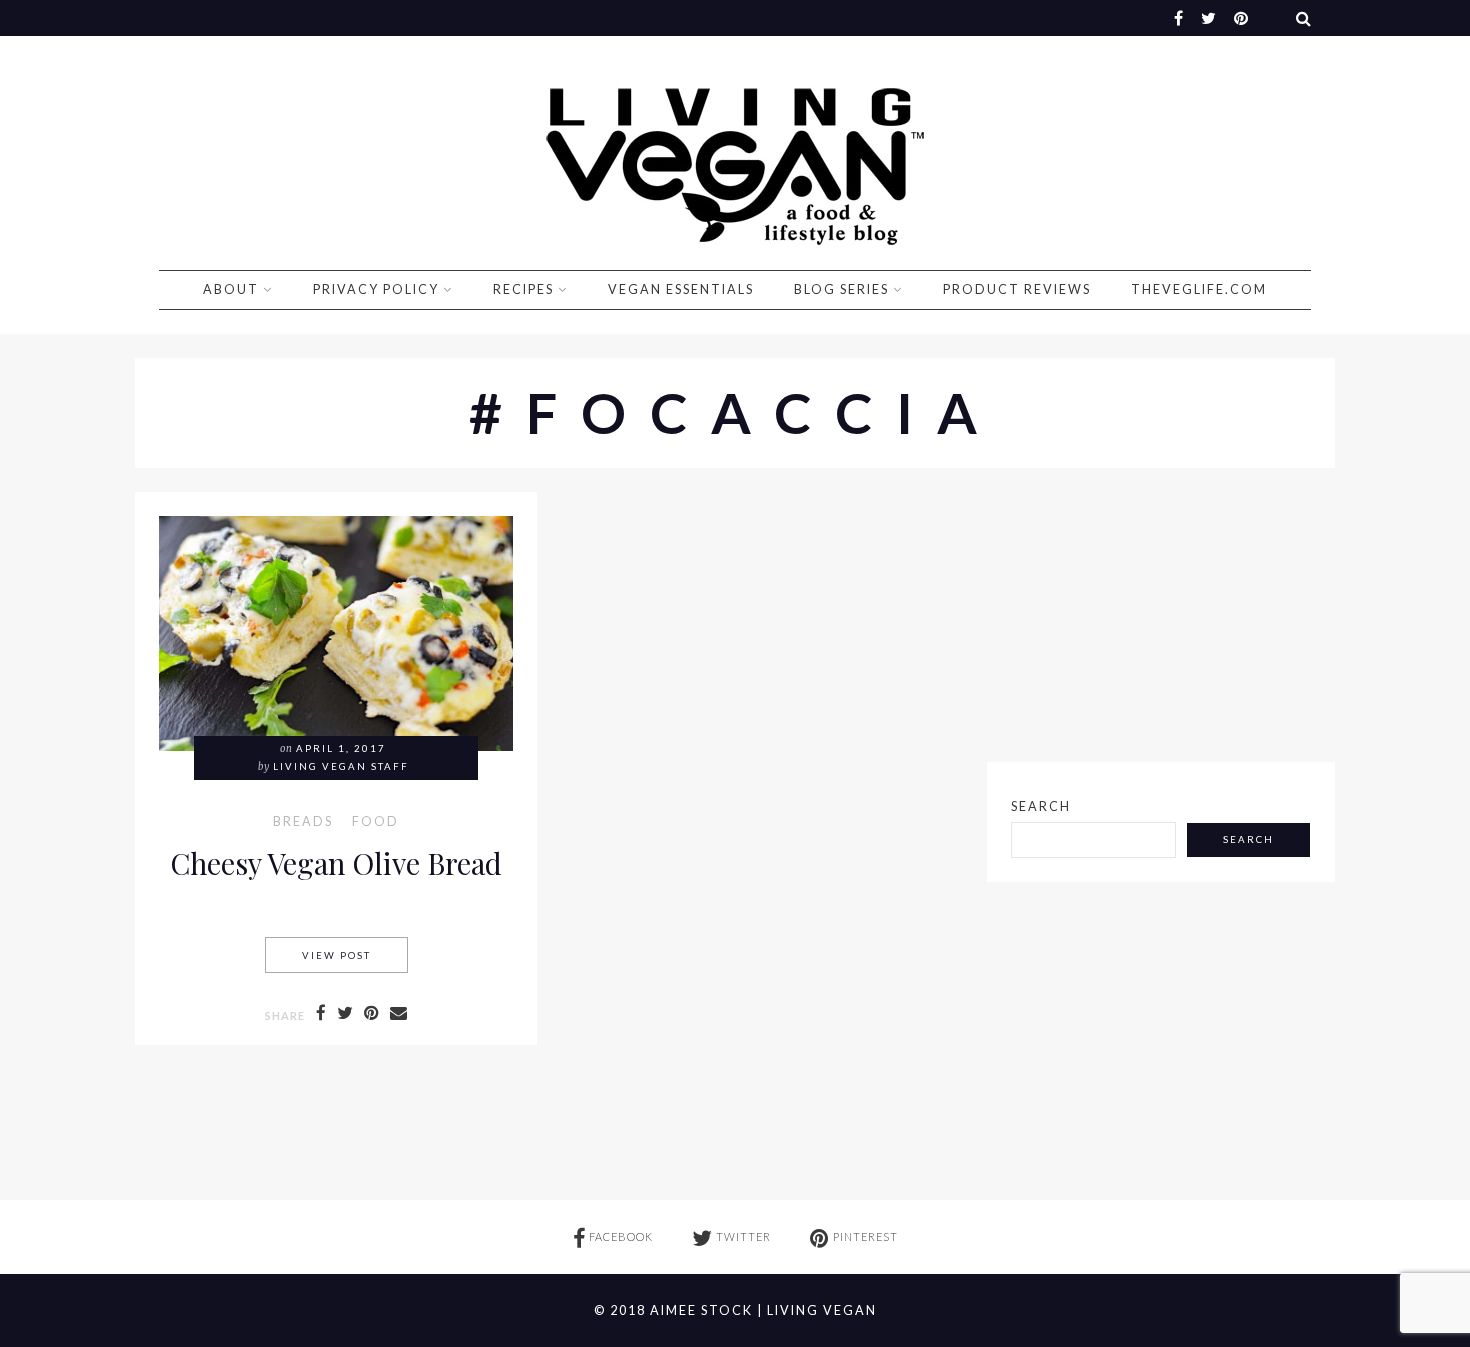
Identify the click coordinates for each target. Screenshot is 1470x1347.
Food (375, 822)
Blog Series (841, 289)
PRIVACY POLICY (376, 289)
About (231, 289)
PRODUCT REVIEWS (1017, 289)
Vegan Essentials (681, 289)
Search (1041, 806)
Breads (303, 822)
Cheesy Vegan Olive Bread (336, 862)
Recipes (523, 289)
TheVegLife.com (1199, 289)
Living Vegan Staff (341, 766)
